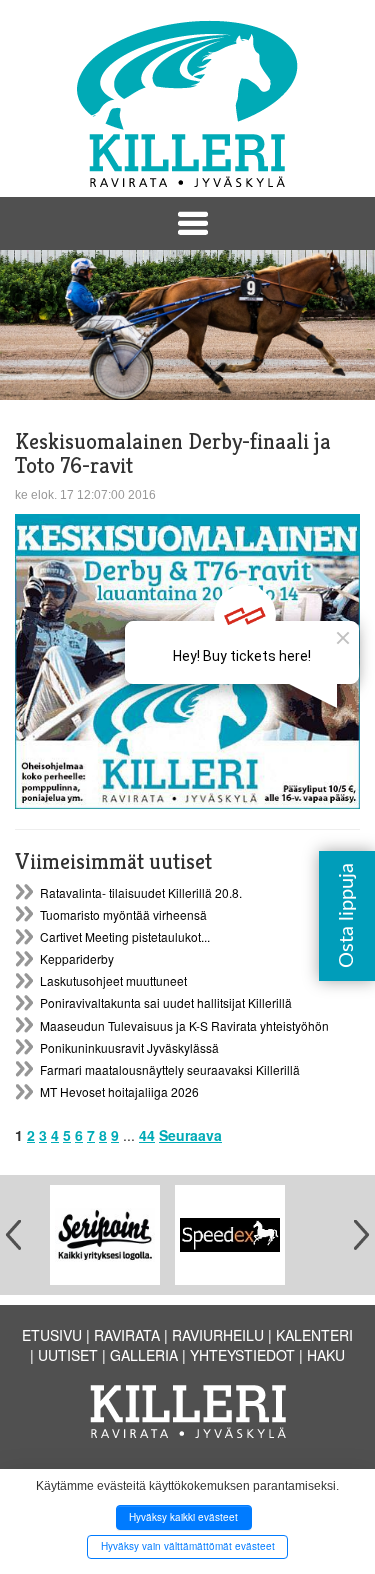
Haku (326, 1355)
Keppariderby (77, 958)
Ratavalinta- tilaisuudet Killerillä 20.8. (141, 892)
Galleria (144, 1355)
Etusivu (52, 1335)
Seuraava (190, 1135)
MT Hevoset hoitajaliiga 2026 (119, 1091)
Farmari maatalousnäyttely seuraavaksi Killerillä (170, 1069)
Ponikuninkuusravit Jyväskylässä (129, 1047)
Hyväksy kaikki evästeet (183, 1517)
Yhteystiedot (242, 1355)
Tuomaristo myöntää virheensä (123, 914)
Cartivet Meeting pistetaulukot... (125, 936)
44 (147, 1135)
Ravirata (127, 1335)
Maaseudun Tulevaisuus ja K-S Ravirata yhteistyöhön (184, 1025)
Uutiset (68, 1355)
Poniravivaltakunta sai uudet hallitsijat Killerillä (166, 1002)
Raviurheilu (218, 1335)
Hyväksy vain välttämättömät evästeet (188, 1546)
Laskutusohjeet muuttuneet (113, 980)
